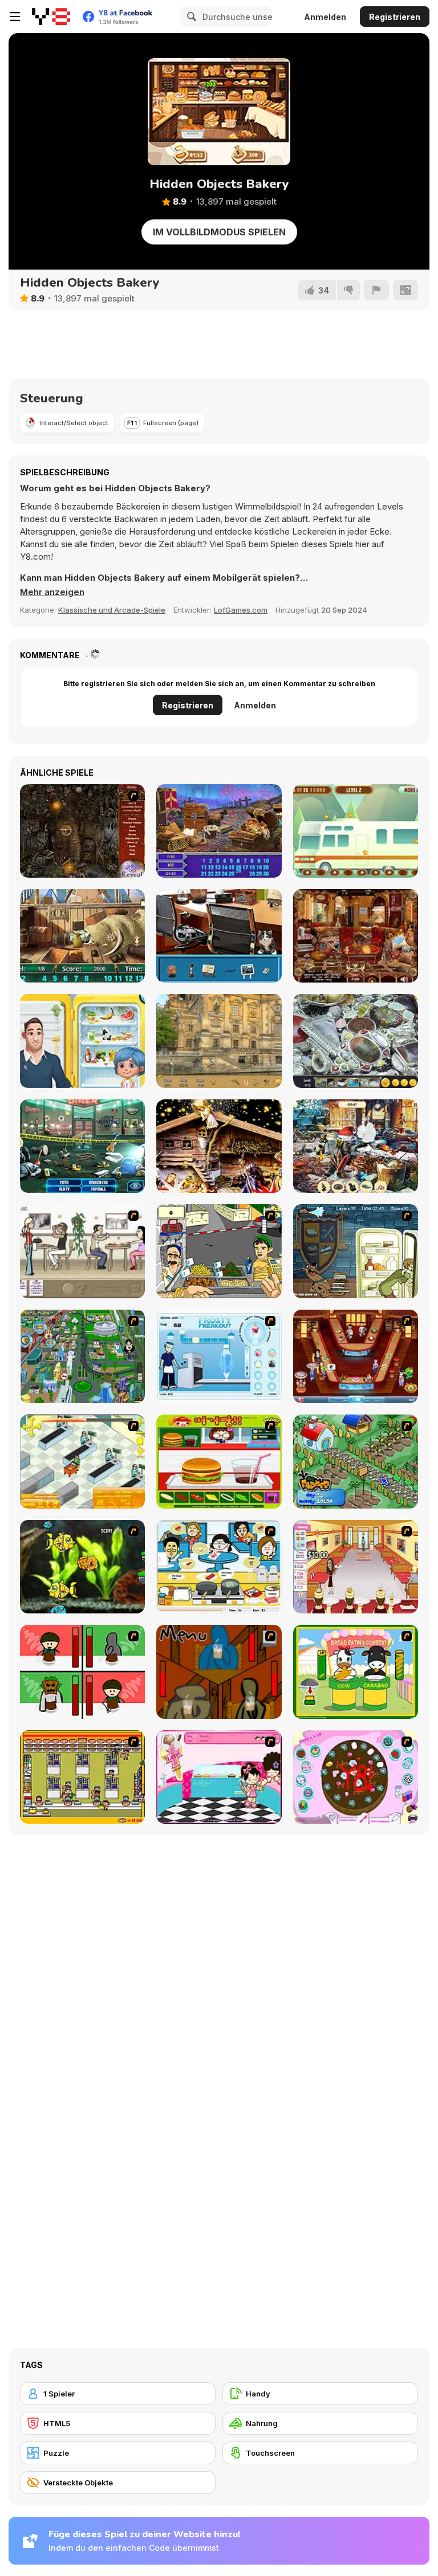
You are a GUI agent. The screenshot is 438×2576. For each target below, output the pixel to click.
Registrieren (395, 17)
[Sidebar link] (15, 17)
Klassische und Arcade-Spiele (112, 610)
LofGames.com (241, 610)
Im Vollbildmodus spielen (219, 232)
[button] (52, 592)
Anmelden (325, 17)
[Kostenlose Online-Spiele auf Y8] (51, 17)
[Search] (190, 17)
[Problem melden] (376, 290)
